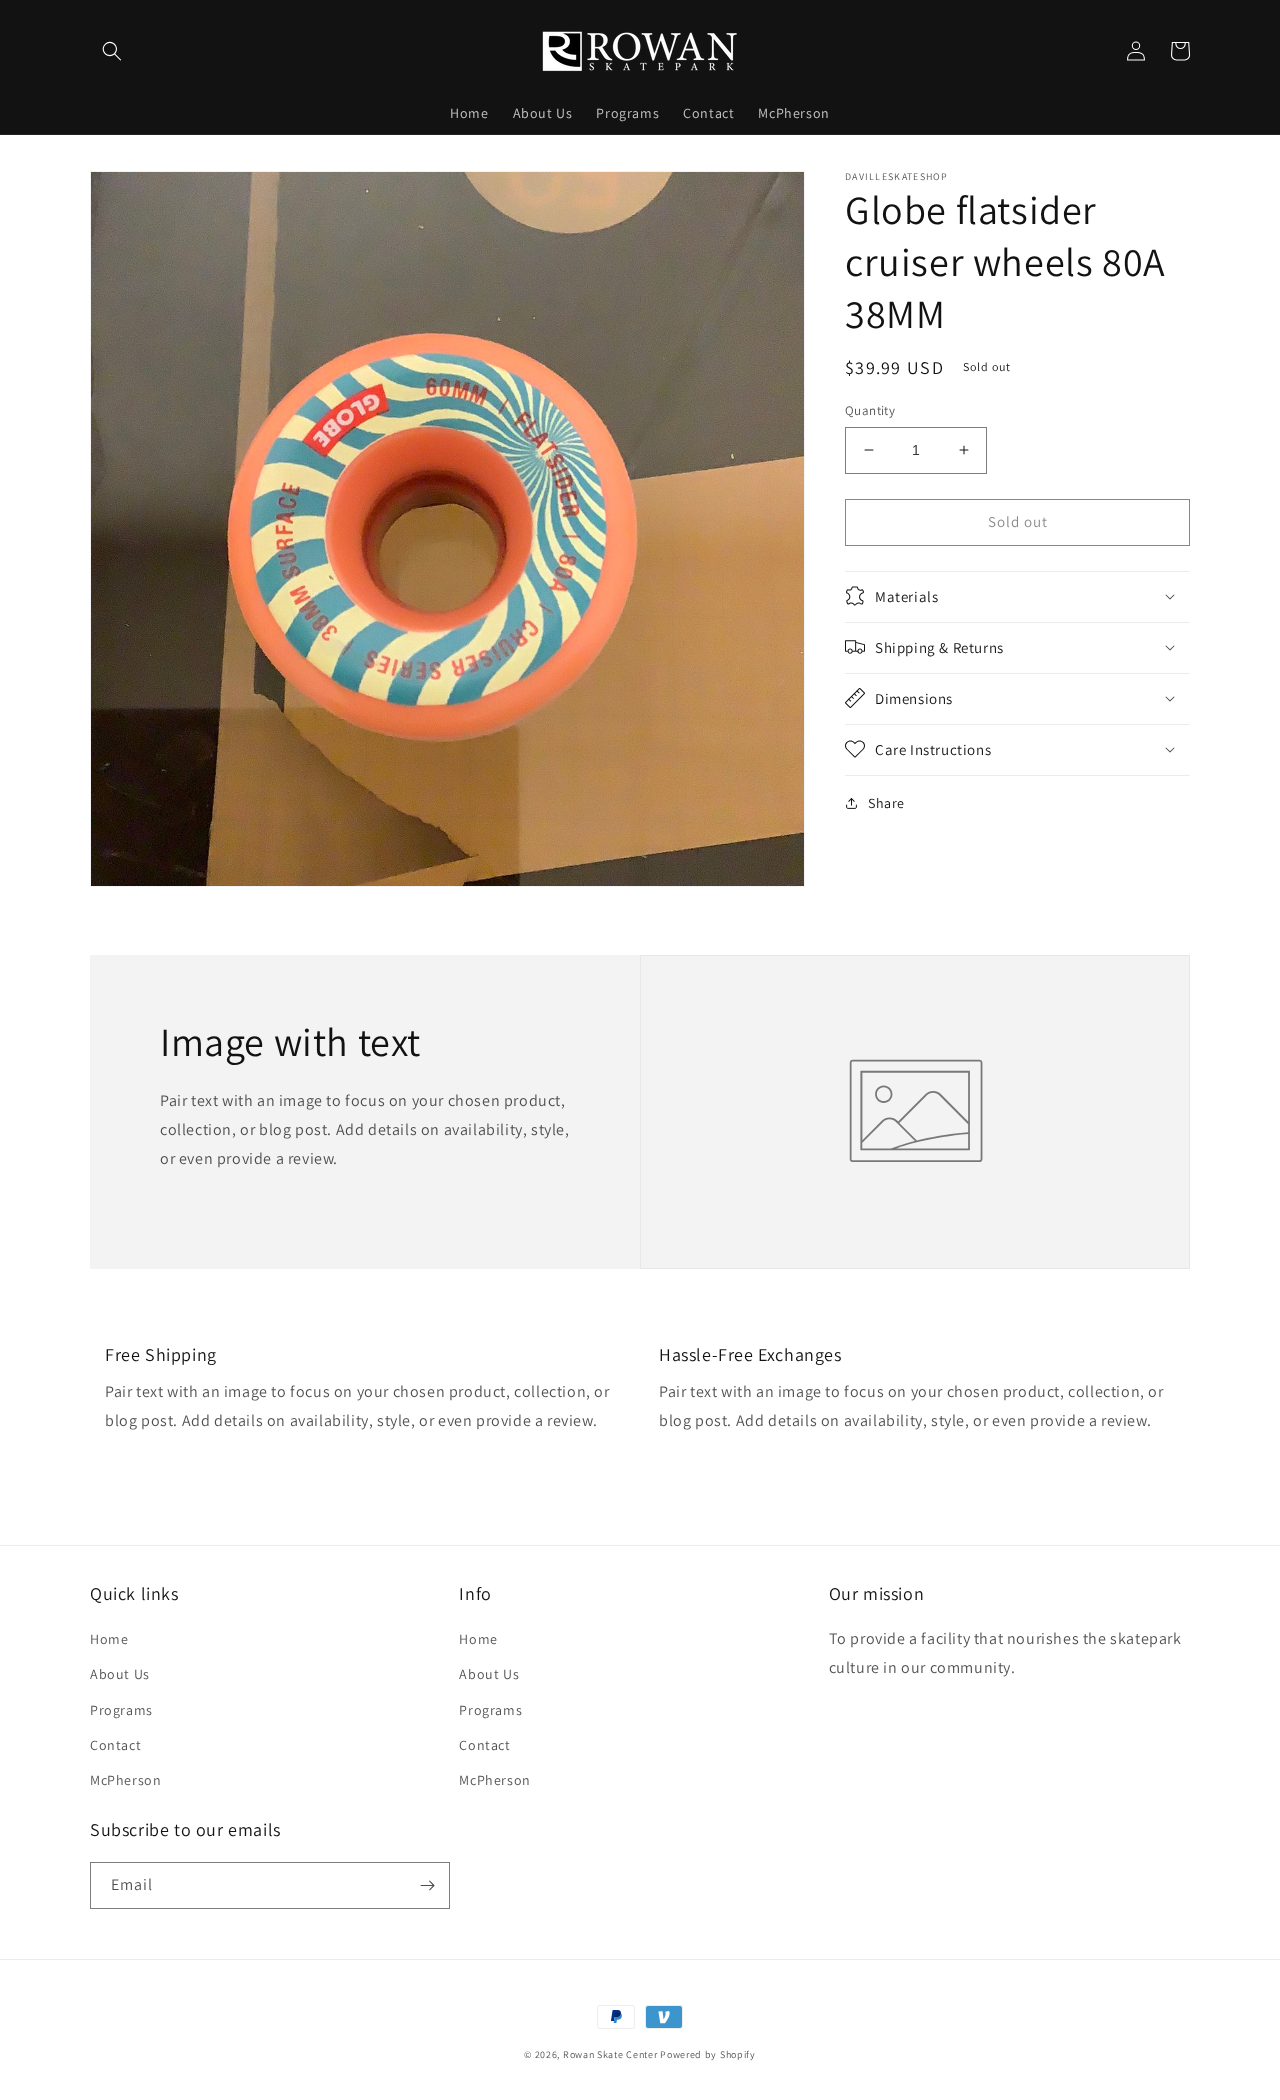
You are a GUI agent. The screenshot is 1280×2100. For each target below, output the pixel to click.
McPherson (125, 1780)
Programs (121, 1710)
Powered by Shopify (708, 2054)
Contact (115, 1745)
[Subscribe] (427, 1885)
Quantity (870, 410)
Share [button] (886, 802)
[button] (112, 51)
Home (109, 1639)
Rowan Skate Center (610, 2054)
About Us (120, 1674)
